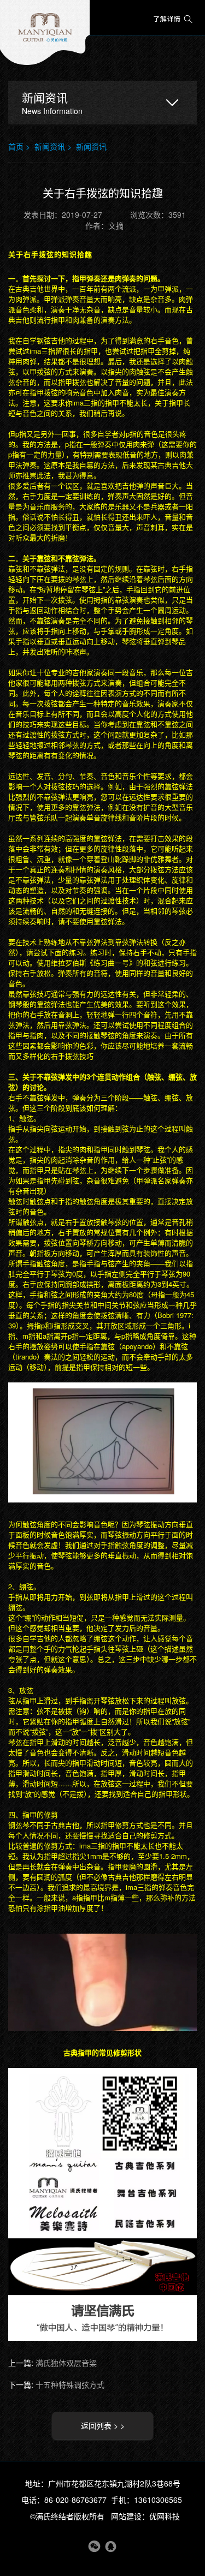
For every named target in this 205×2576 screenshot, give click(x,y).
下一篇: (56, 2384)
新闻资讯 (91, 146)
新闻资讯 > (55, 146)
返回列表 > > (103, 2425)
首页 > (21, 146)
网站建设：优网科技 (145, 2516)
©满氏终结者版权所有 (67, 2516)
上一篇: (52, 2363)
